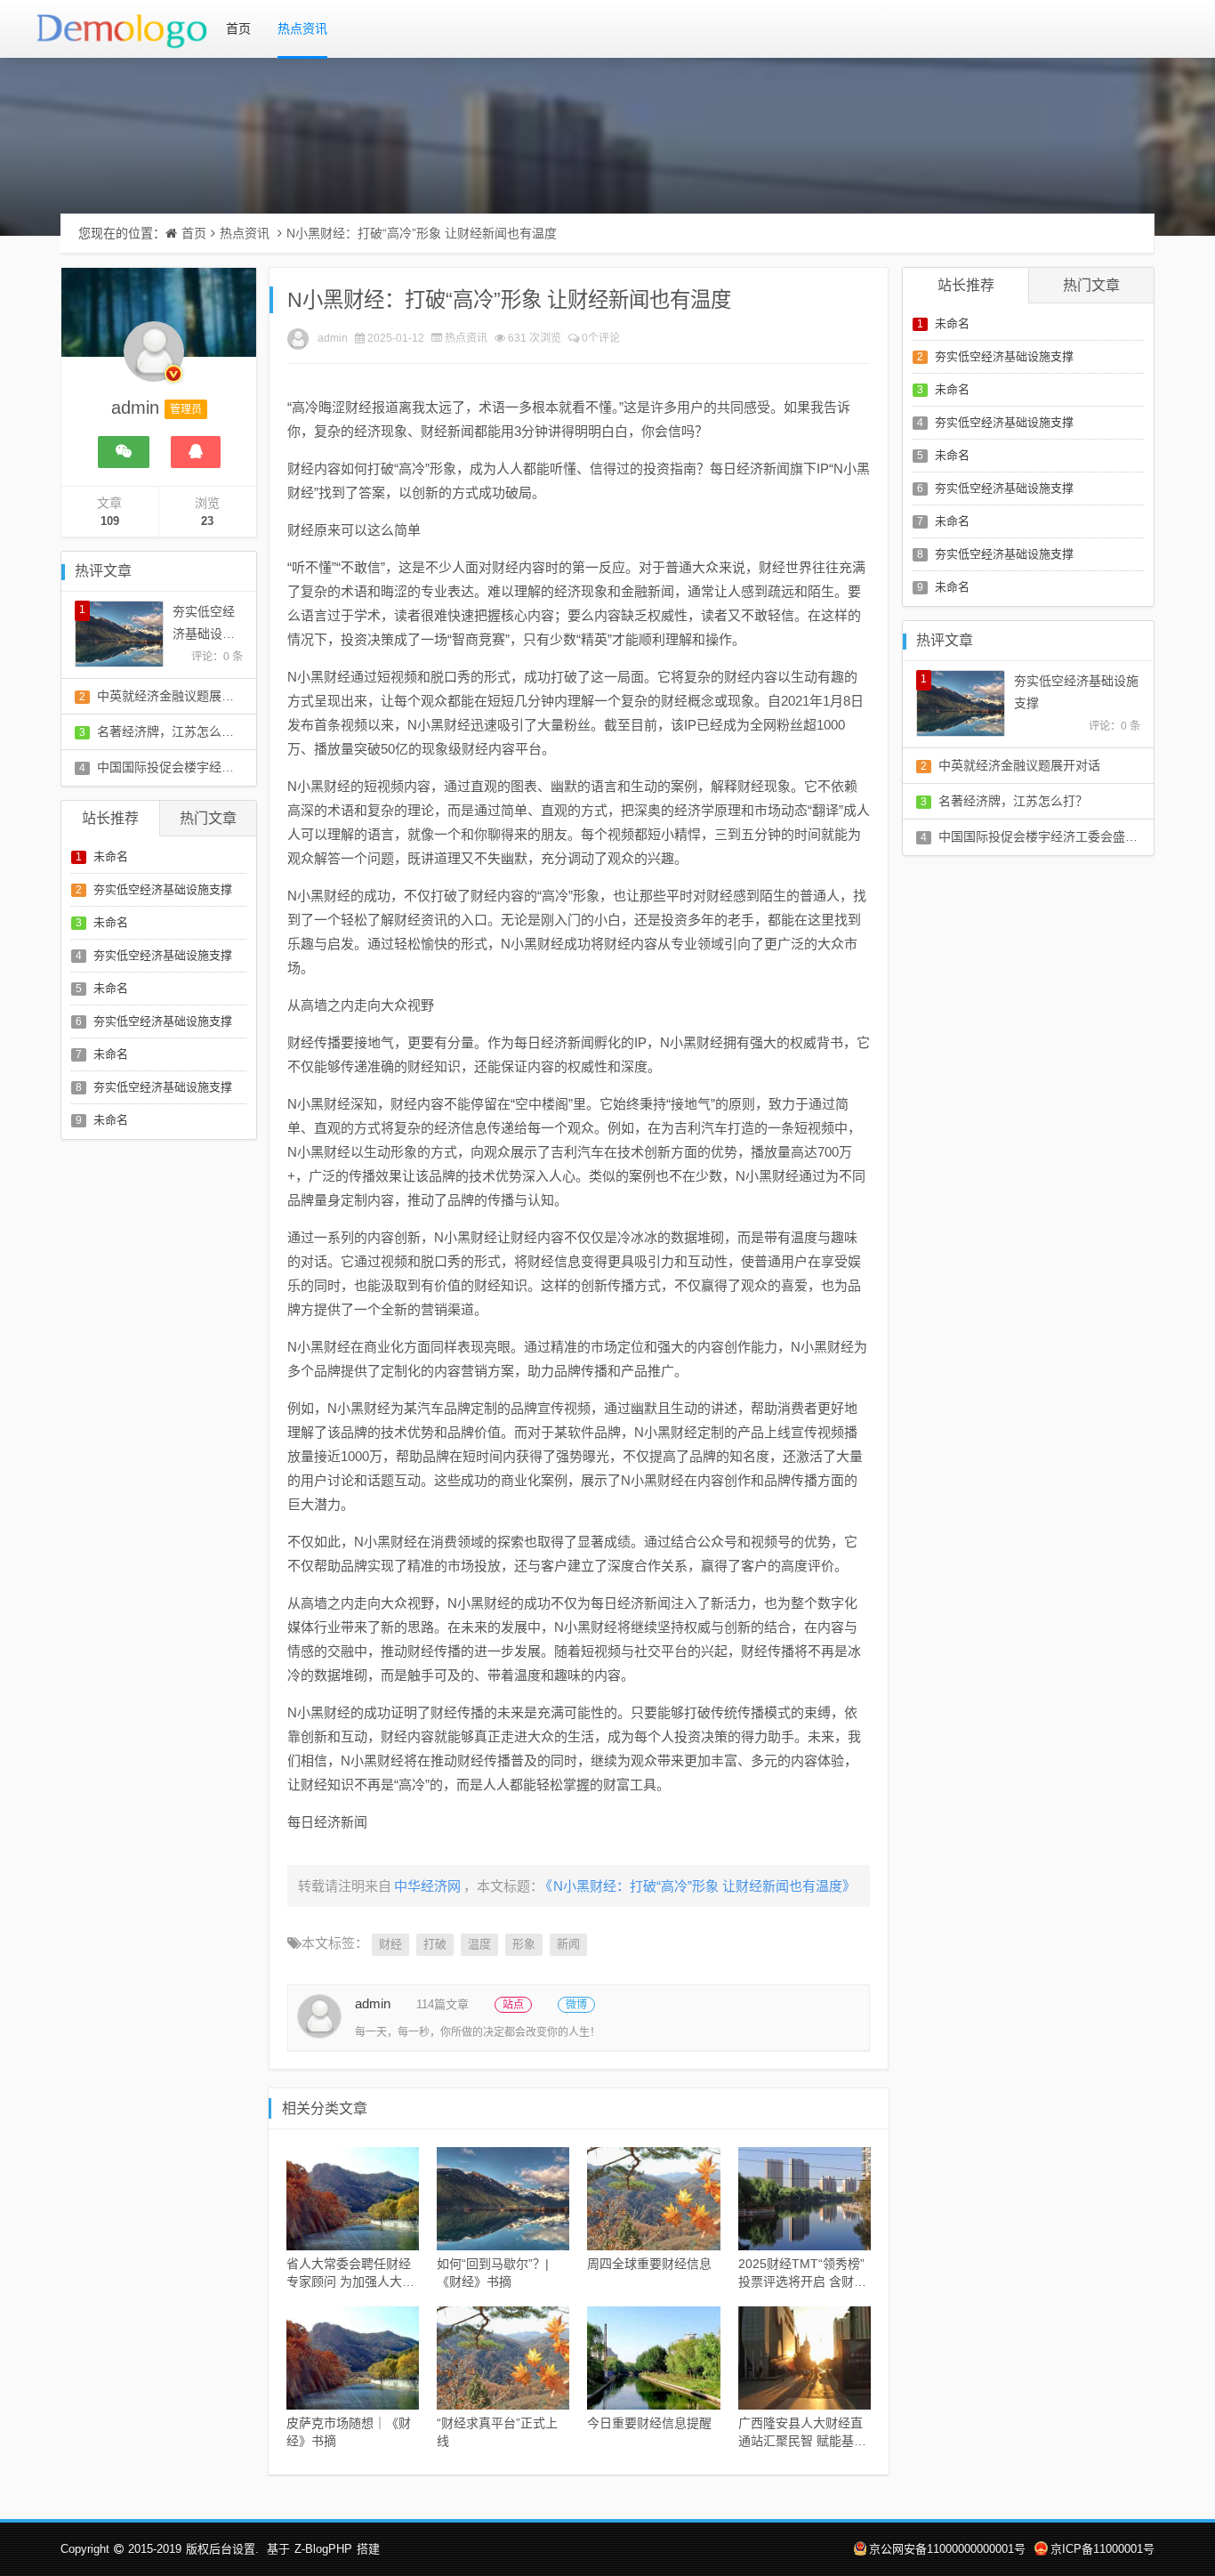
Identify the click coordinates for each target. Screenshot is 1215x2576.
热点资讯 (302, 28)
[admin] (154, 360)
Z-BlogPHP (323, 2549)
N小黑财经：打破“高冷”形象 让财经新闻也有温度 (422, 233)
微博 (576, 2005)
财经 (390, 1944)
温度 (479, 1944)
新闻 (568, 1944)
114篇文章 (443, 2004)
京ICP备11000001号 (1102, 2549)
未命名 (111, 856)
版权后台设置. (222, 2549)
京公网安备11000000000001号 (947, 2549)
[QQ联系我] (196, 452)
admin (333, 338)
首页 (238, 28)
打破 (435, 1944)
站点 (513, 2005)
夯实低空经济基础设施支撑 (163, 889)
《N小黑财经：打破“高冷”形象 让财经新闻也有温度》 (701, 1886)
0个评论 (601, 338)
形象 (524, 1944)
